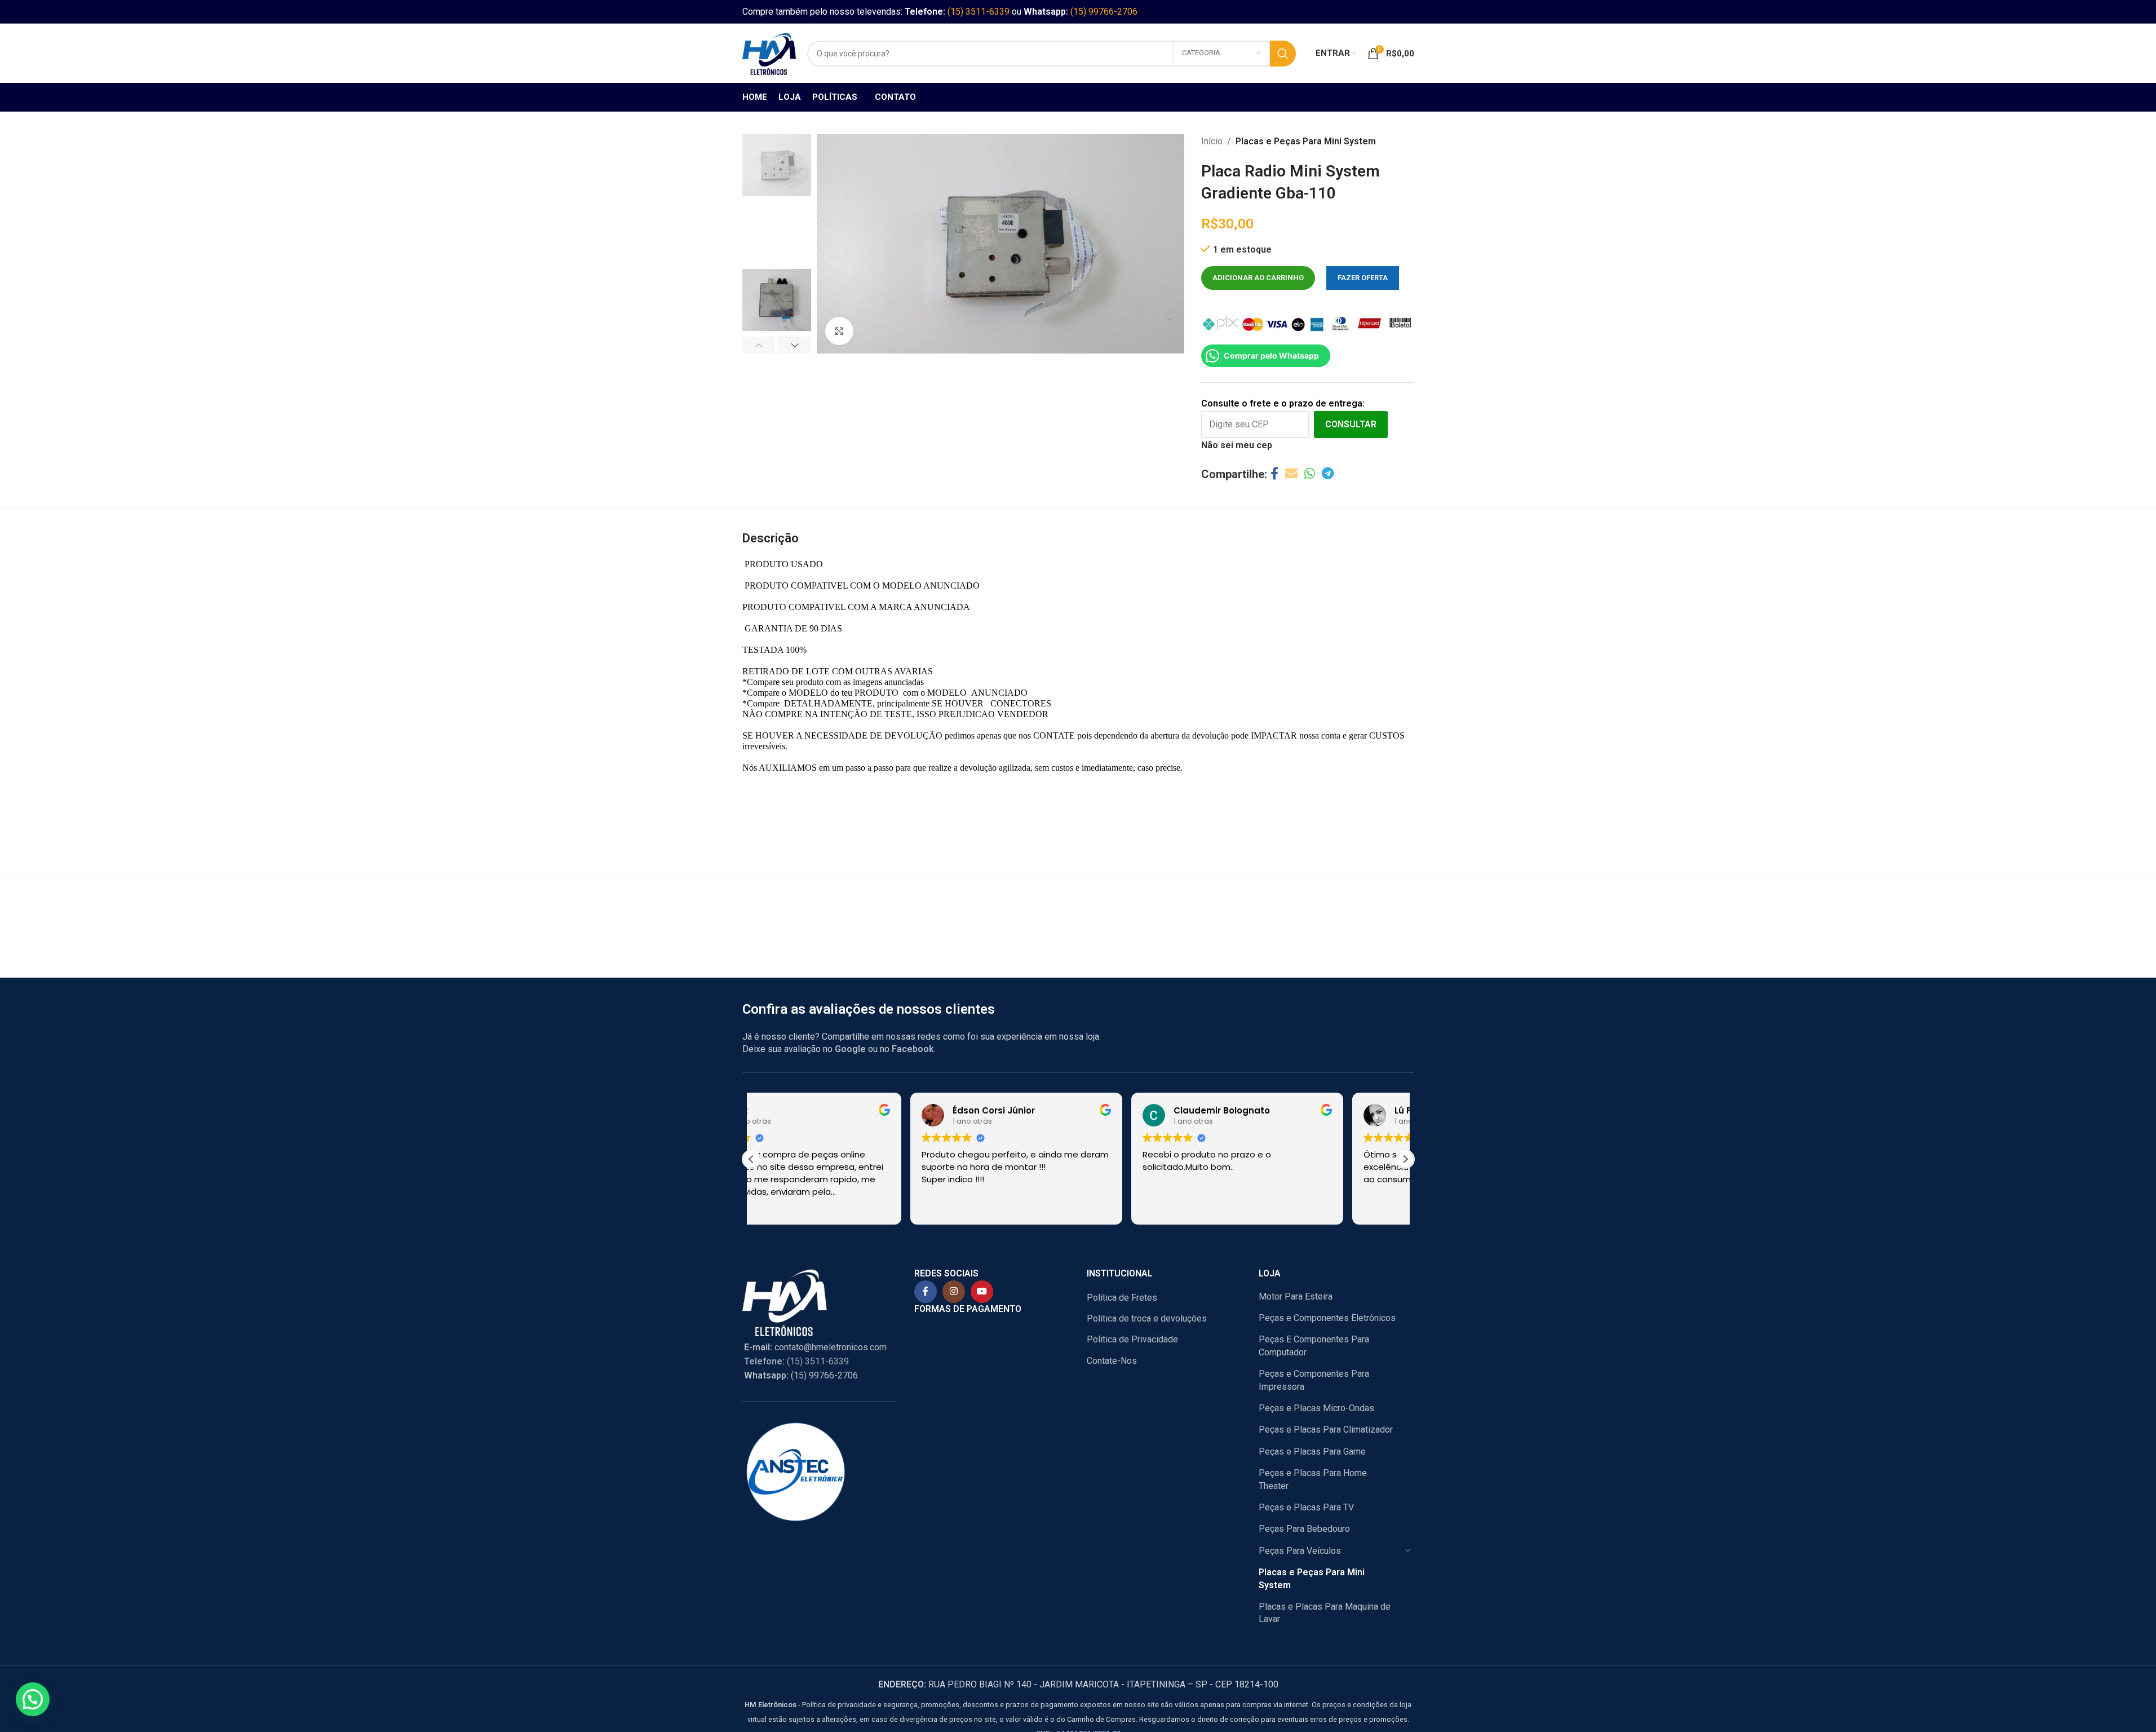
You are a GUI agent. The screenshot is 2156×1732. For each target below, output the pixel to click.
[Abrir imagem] (839, 331)
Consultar (1351, 424)
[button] (759, 345)
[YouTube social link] (982, 1292)
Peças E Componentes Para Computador (1314, 1346)
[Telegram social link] (1328, 474)
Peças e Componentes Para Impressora (1314, 1380)
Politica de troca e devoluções (1147, 1318)
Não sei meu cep (1237, 445)
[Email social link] (1291, 474)
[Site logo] (769, 53)
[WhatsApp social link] (1310, 474)
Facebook (913, 1049)
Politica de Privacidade (1132, 1339)
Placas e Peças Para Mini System (1306, 141)
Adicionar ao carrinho (1258, 278)
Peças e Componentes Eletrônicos (1327, 1318)
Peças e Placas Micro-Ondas (1316, 1408)
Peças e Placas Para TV (1306, 1507)
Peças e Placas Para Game (1312, 1452)
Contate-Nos (1112, 1361)
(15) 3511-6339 (979, 12)
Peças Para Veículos (1300, 1551)
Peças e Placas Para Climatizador (1326, 1430)
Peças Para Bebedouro (1304, 1529)
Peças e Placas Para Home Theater (1313, 1479)
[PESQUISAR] (1283, 54)
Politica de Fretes (1122, 1298)
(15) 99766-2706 (1104, 12)
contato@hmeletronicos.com (815, 1347)
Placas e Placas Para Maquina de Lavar (1325, 1613)
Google (850, 1049)
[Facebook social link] (1274, 474)
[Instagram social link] (954, 1292)
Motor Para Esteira (1296, 1296)
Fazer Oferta (1363, 278)
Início (1212, 141)
